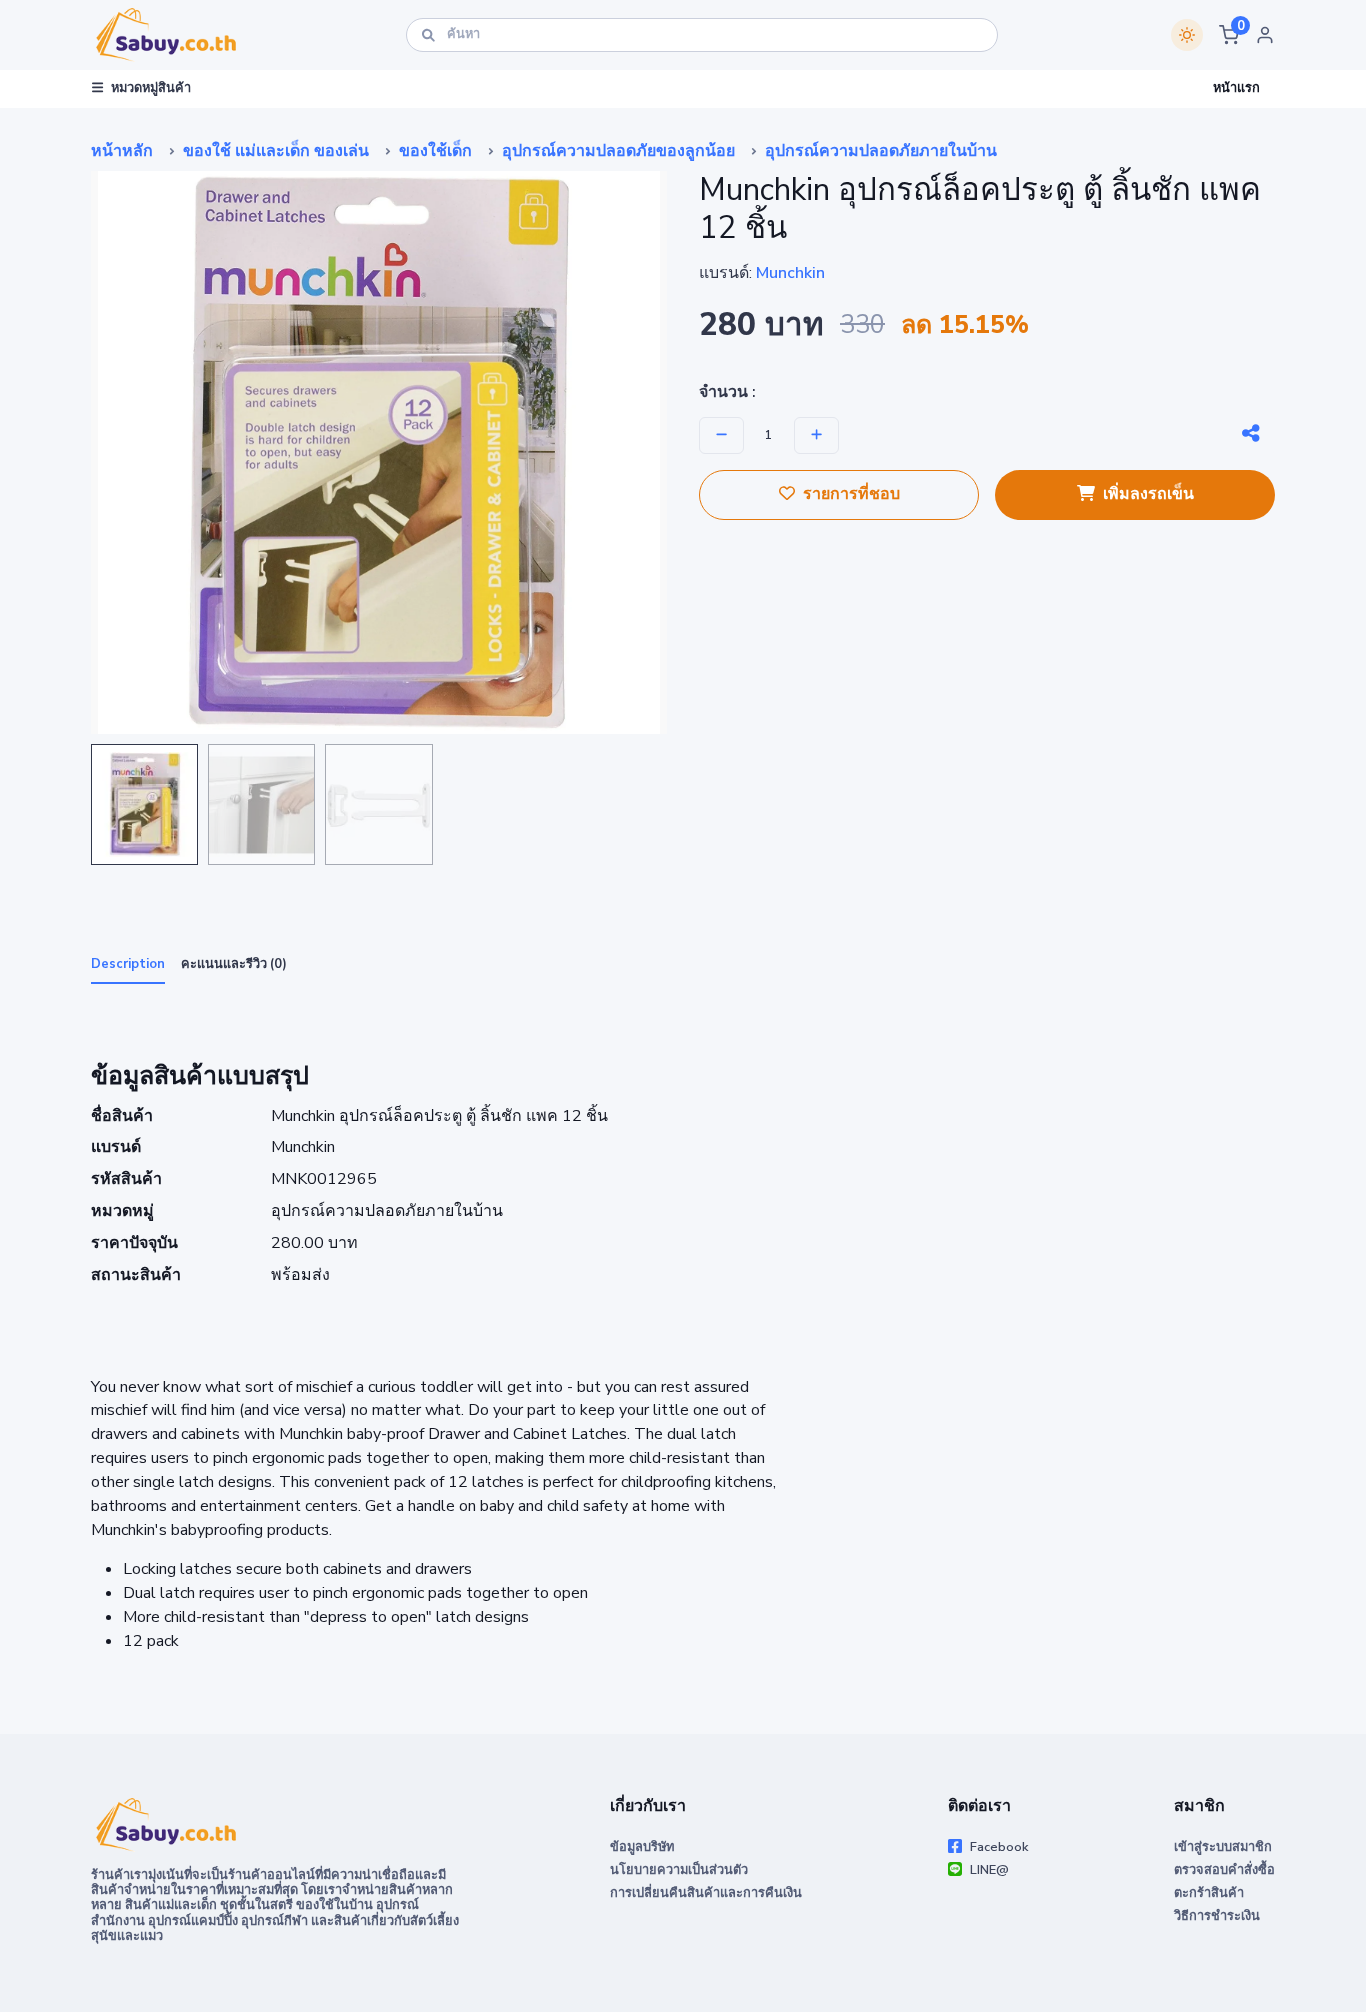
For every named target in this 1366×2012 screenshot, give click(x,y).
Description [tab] (128, 964)
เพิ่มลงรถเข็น (1148, 494)
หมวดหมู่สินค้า (151, 88)
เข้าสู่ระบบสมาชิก (1223, 1847)
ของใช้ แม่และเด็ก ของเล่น (276, 151)
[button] (1229, 35)
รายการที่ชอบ (851, 494)
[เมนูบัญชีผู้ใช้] (1265, 35)
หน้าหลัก (122, 151)
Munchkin (790, 273)
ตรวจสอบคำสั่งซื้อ (1224, 1870)
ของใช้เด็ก (435, 151)
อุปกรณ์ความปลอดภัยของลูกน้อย (618, 151)
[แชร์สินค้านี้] (1251, 434)
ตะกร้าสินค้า (1209, 1893)
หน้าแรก (1236, 88)
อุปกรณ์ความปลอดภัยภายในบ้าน (881, 151)
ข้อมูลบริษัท (642, 1847)
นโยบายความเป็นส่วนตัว (679, 1870)
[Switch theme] (1187, 35)
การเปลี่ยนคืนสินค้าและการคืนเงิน (706, 1893)
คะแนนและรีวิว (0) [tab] (234, 964)
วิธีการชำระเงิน (1217, 1916)
